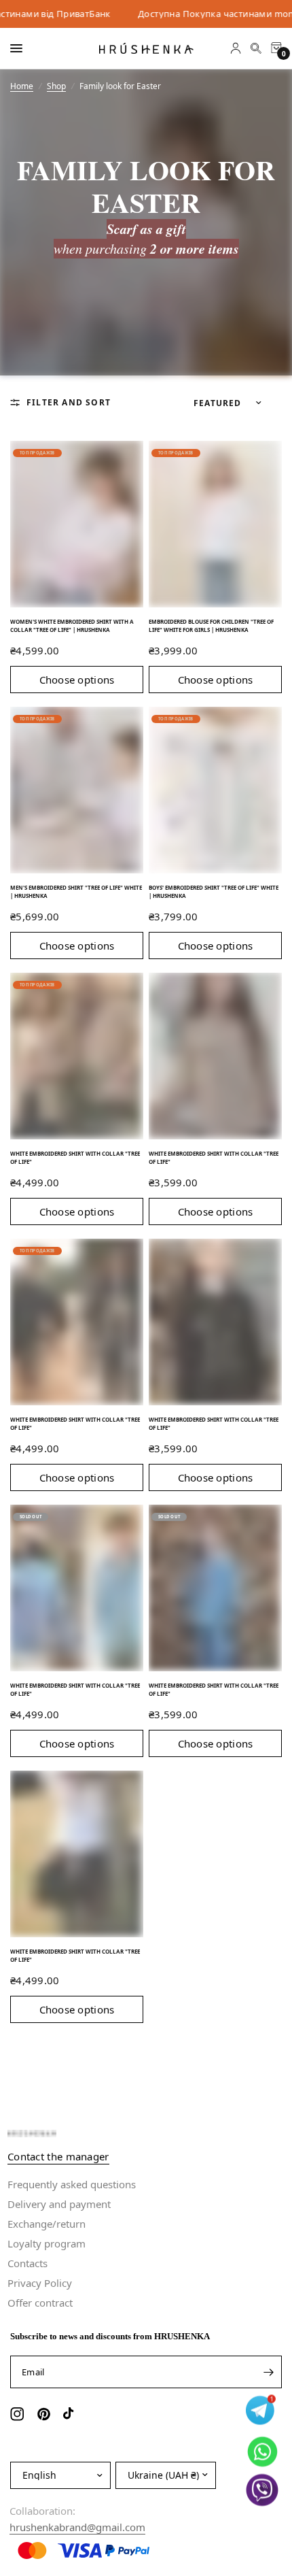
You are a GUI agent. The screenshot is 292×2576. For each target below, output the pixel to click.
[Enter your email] (268, 2372)
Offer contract (40, 2303)
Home (22, 86)
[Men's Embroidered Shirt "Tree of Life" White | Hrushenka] (77, 790)
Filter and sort (69, 402)
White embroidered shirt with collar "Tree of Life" (75, 1157)
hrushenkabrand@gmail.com (77, 2527)
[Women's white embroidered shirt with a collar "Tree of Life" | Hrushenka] (77, 524)
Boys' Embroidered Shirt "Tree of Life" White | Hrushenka (214, 891)
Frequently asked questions (72, 2184)
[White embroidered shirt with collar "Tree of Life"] (77, 1056)
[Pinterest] (45, 2414)
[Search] (256, 48)
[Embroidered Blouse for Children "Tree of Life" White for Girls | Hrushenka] (215, 524)
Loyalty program (47, 2243)
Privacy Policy (40, 2283)
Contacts (28, 2263)
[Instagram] (19, 2414)
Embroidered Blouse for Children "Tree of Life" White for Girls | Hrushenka (211, 625)
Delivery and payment (59, 2204)
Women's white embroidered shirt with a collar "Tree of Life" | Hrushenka (72, 625)
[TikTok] (72, 2414)
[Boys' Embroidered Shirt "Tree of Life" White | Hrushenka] (215, 790)
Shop (56, 86)
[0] (274, 48)
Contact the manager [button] (58, 2157)
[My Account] (236, 48)
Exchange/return (47, 2224)
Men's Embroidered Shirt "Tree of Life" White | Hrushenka (76, 891)
